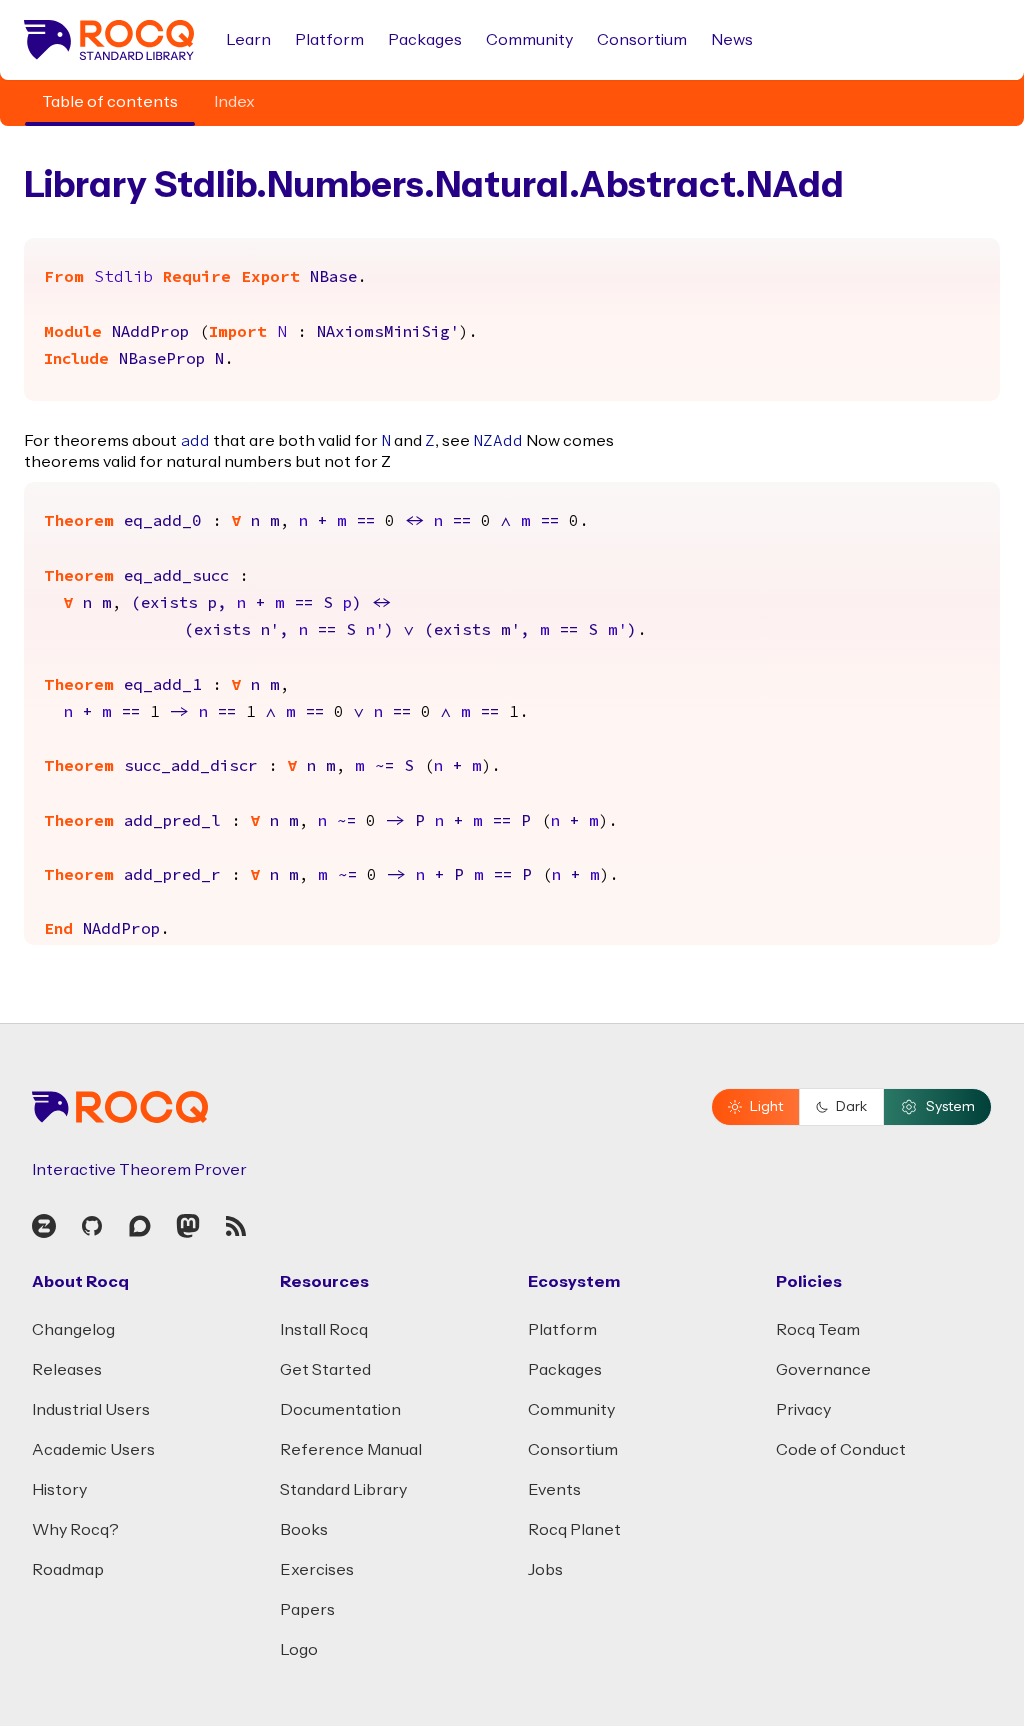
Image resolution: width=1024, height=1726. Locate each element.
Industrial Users (91, 1410)
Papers (307, 1610)
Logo (299, 1650)
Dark (851, 1107)
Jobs (545, 1570)
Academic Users (93, 1450)
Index (234, 102)
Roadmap (68, 1570)
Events (554, 1490)
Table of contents (110, 102)
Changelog (73, 1330)
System (950, 1107)
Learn (248, 40)
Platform (329, 40)
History (59, 1490)
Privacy (803, 1410)
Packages (425, 40)
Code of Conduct (841, 1450)
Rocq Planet (574, 1530)
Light (766, 1107)
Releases (67, 1370)
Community (529, 40)
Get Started (325, 1370)
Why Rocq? (75, 1530)
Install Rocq (324, 1330)
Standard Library (343, 1490)
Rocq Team (818, 1330)
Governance (823, 1370)
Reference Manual (351, 1450)
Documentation (340, 1410)
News (732, 40)
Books (304, 1530)
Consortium (642, 40)
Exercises (317, 1570)
